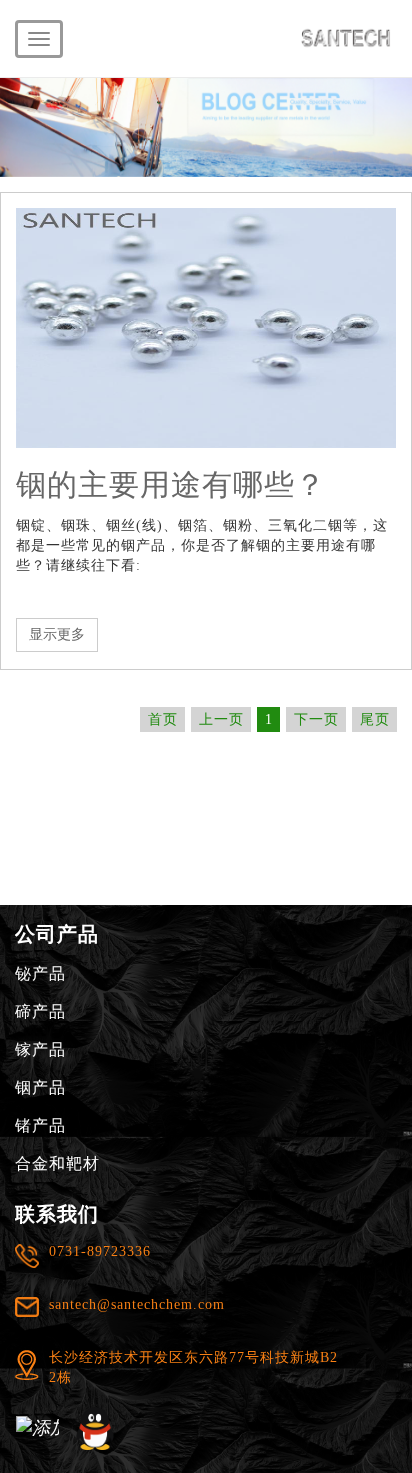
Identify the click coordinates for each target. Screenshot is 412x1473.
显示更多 (57, 634)
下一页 (316, 719)
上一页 (221, 719)
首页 (163, 719)
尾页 (375, 719)
